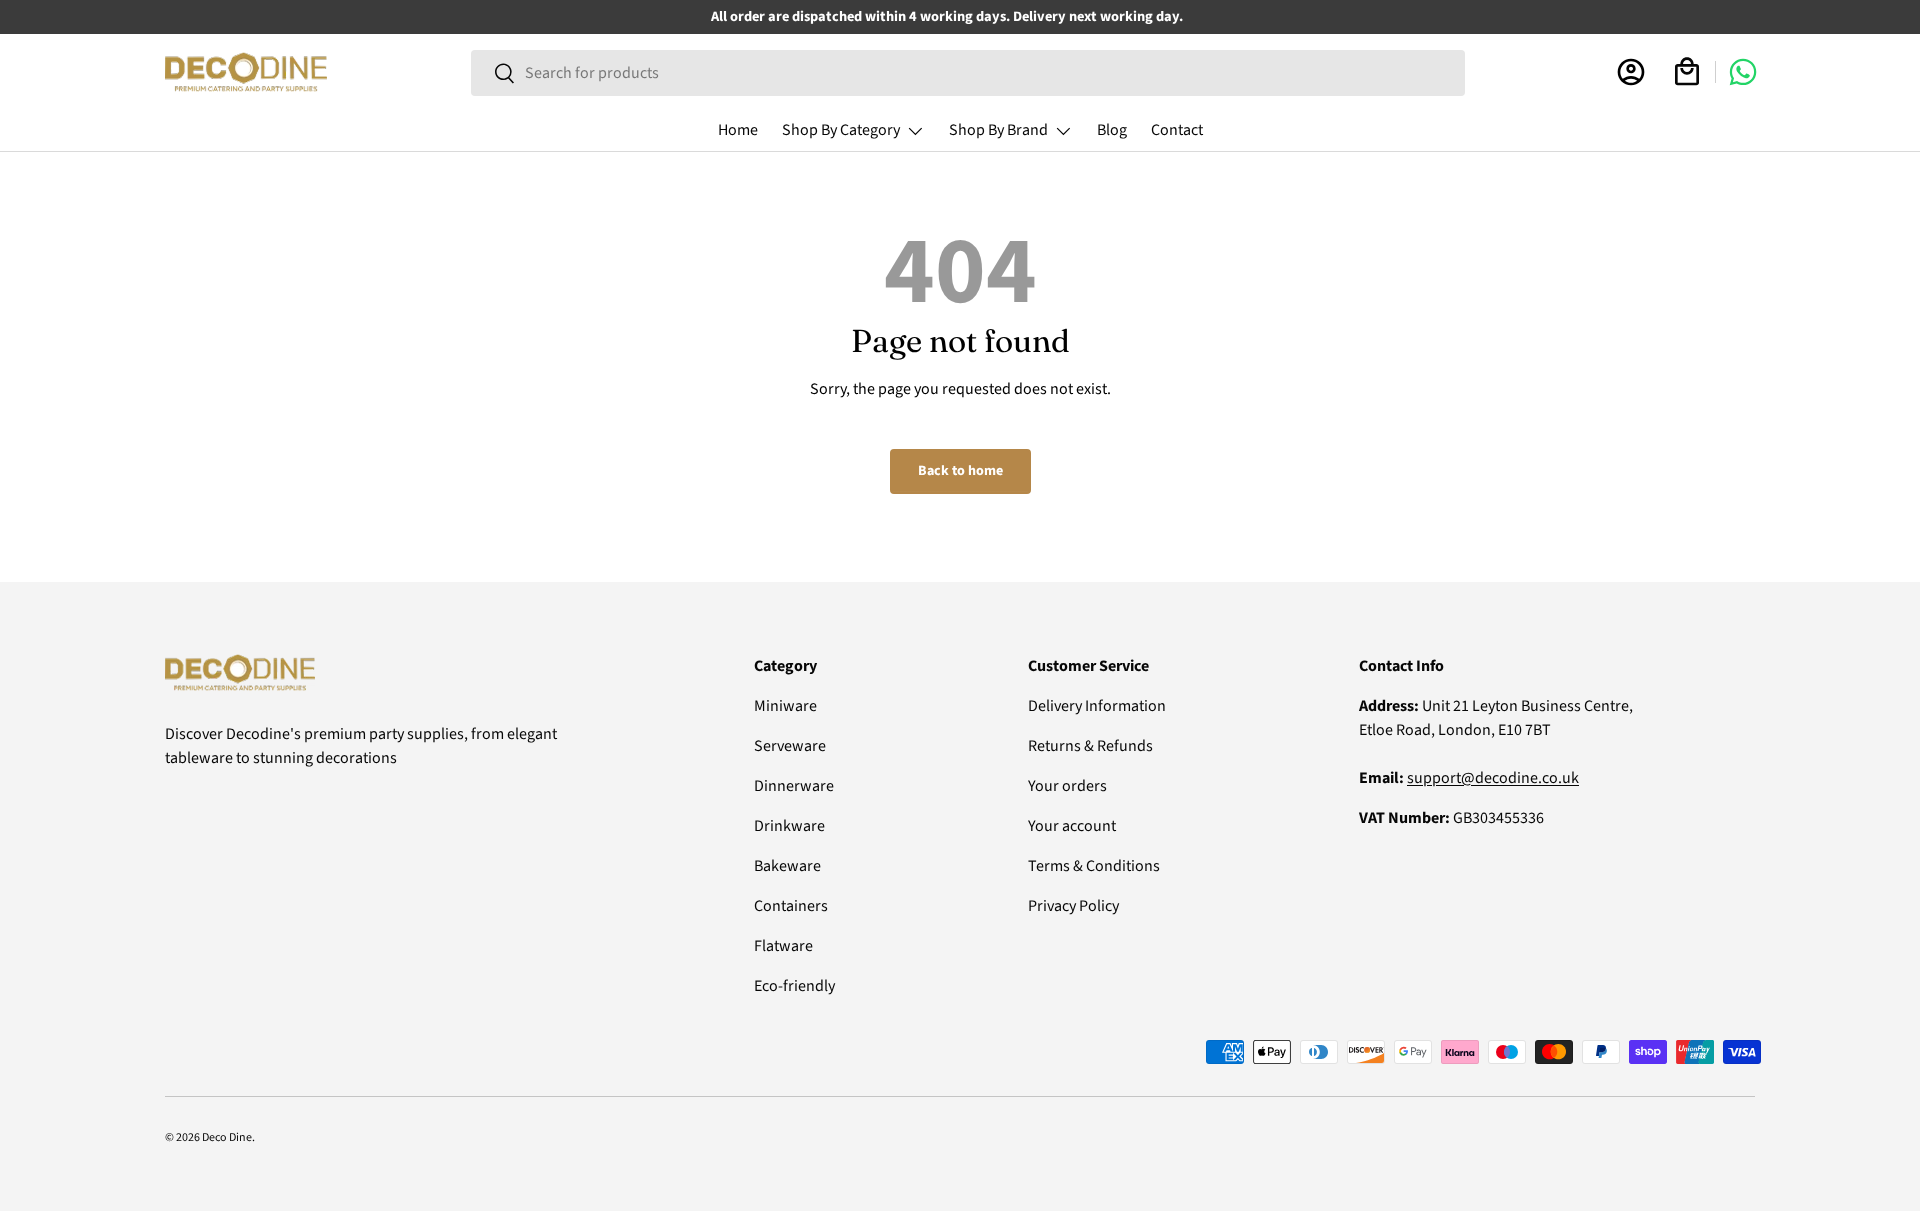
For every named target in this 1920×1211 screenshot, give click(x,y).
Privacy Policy (1073, 906)
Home (738, 130)
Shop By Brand (998, 130)
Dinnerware (794, 786)
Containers (791, 906)
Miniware (785, 706)
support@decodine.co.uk (1493, 778)
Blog (1112, 130)
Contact (1177, 130)
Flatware (783, 946)
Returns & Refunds (1090, 746)
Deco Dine (227, 1137)
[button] (1687, 72)
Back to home (960, 471)
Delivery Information (1097, 706)
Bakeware (787, 866)
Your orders (1067, 786)
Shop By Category (841, 130)
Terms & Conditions (1094, 866)
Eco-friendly (794, 986)
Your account (1072, 826)
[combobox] (967, 73)
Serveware (790, 746)
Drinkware (789, 826)
